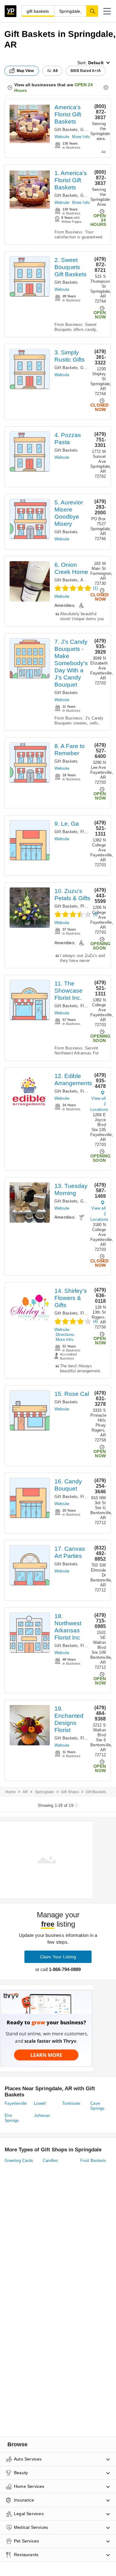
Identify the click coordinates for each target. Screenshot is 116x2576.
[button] (107, 11)
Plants (86, 906)
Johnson (42, 2116)
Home (11, 1792)
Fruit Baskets (93, 2161)
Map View (25, 71)
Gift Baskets (66, 130)
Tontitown (71, 2103)
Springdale (45, 1792)
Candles (50, 2161)
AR (25, 1792)
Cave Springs (98, 2106)
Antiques (89, 580)
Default (96, 63)
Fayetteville (16, 2103)
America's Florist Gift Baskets (68, 114)
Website (62, 137)
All (55, 71)
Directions (65, 1335)
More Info (81, 137)
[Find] (92, 11)
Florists (87, 832)
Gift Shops (70, 1792)
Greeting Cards (19, 2161)
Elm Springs (12, 2118)
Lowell (40, 2103)
